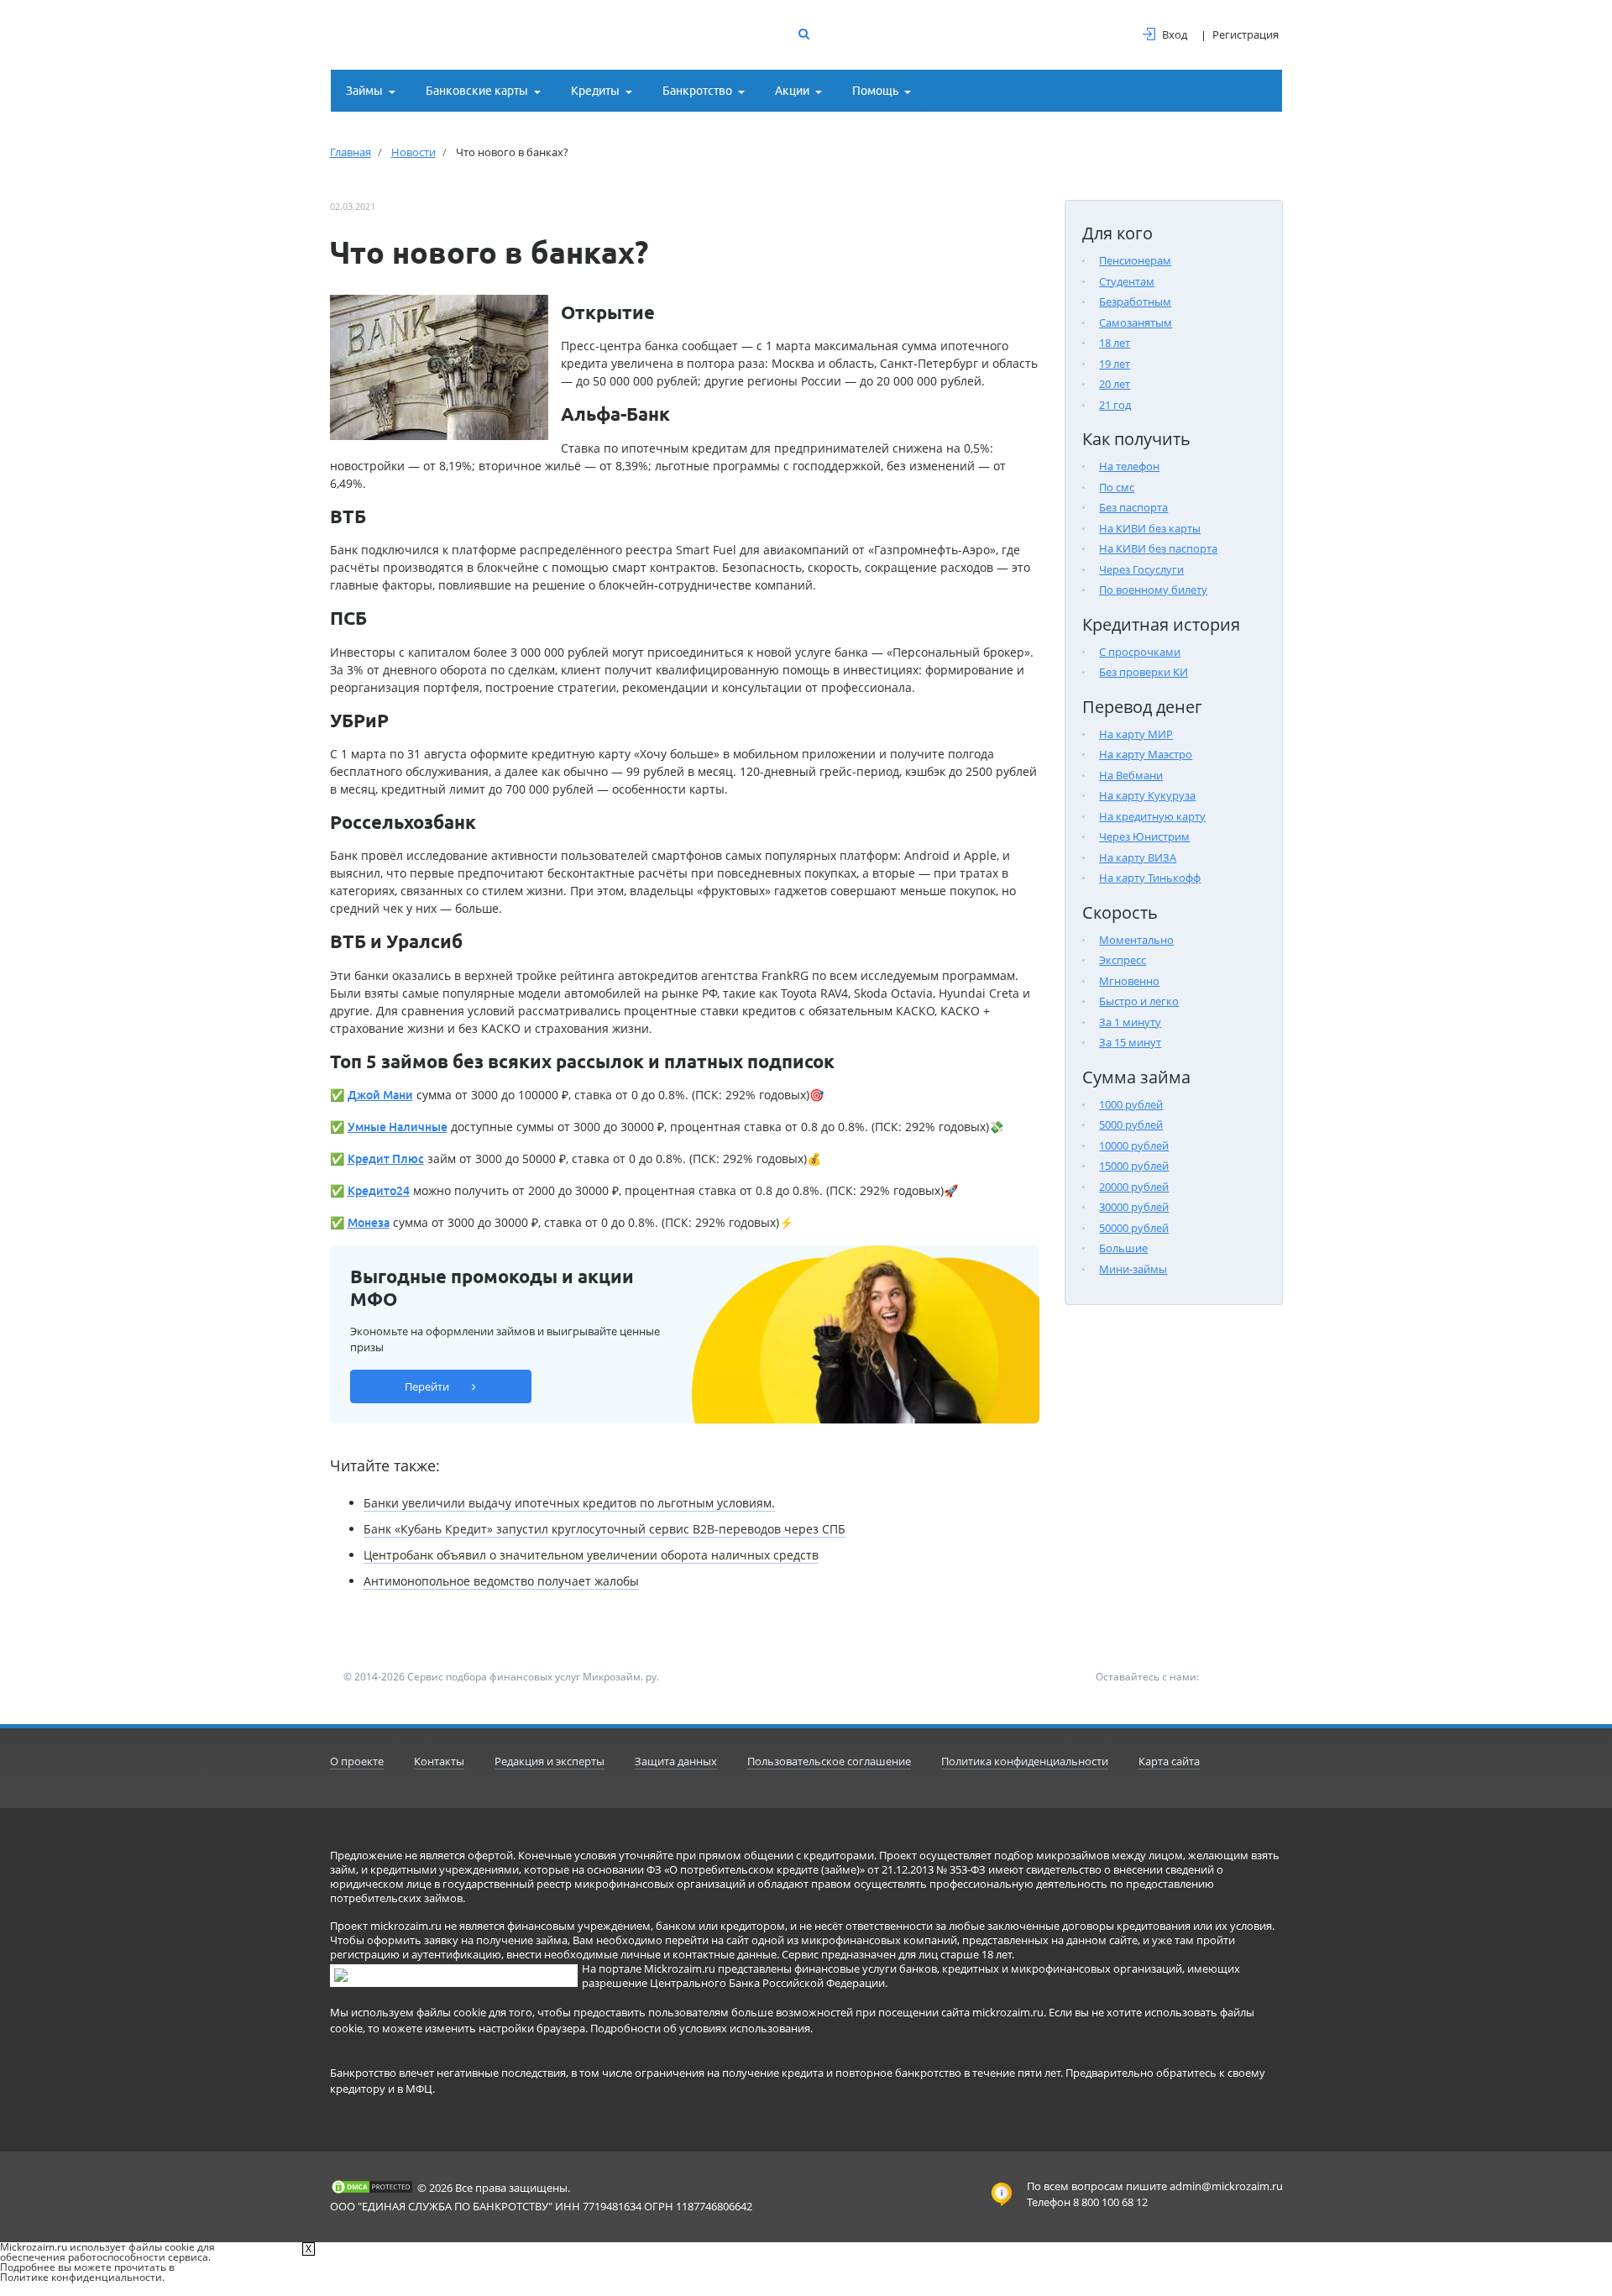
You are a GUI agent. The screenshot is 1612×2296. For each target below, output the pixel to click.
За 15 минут (1130, 1042)
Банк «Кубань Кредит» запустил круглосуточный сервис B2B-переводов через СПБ (604, 1529)
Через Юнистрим (1144, 836)
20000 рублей (1134, 1187)
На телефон (1129, 466)
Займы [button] (364, 91)
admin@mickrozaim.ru (1226, 2186)
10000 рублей (1134, 1145)
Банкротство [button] (697, 91)
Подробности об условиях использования (700, 2028)
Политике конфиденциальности (81, 2277)
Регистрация (1246, 34)
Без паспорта (1133, 507)
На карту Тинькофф (1150, 878)
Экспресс (1123, 960)
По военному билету (1153, 590)
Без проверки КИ (1144, 672)
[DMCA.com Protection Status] (372, 2187)
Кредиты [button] (595, 91)
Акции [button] (792, 91)
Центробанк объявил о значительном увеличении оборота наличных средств (591, 1555)
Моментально (1136, 940)
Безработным (1135, 301)
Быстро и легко (1139, 1001)
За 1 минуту (1130, 1022)
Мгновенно (1129, 981)
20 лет (1115, 384)
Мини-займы (1133, 1269)
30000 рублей (1134, 1207)
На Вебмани (1131, 775)
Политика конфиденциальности (1025, 1761)
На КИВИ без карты (1150, 528)
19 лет (1115, 364)
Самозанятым (1136, 322)
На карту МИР (1136, 734)
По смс (1117, 487)
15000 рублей (1134, 1166)
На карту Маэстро (1146, 754)
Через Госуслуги (1141, 569)
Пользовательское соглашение (829, 1761)
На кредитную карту (1152, 816)
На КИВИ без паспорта (1158, 548)
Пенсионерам (1135, 260)
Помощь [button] (875, 91)
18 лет (1115, 343)
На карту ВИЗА (1138, 857)
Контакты (439, 1761)
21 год (1115, 405)
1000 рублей (1131, 1104)
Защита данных (676, 1761)
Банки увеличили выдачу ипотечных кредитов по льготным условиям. (569, 1503)
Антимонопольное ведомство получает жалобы (501, 1581)
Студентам (1127, 281)
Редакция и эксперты (550, 1761)
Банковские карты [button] (477, 91)
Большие (1123, 1248)
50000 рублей (1134, 1228)
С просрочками (1140, 652)
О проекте (357, 1761)
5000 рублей (1131, 1124)
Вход (1175, 34)
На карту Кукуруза (1147, 795)
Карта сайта (1169, 1761)
